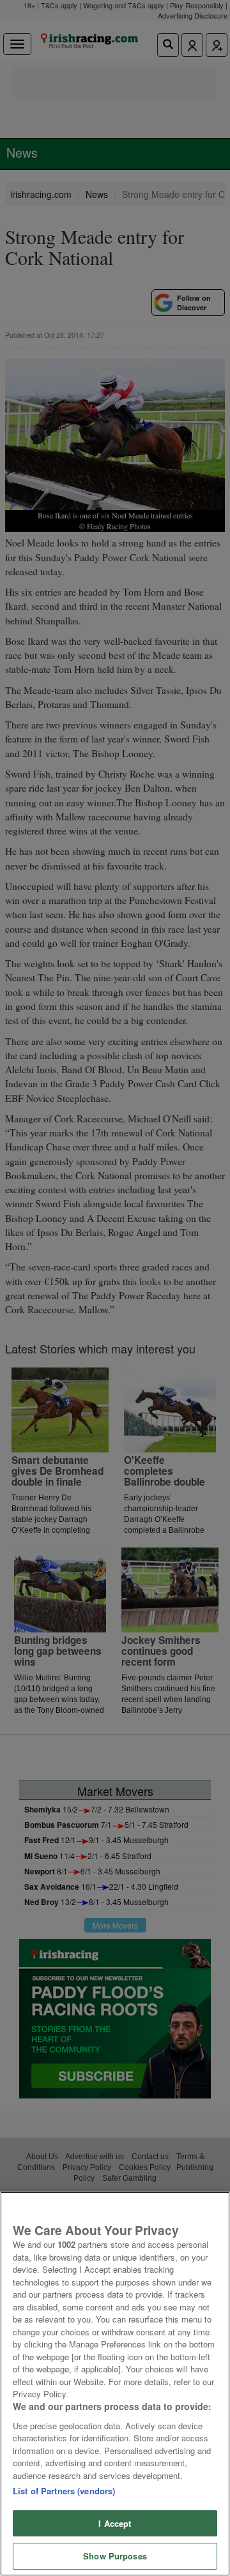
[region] (115, 2384)
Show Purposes (115, 2556)
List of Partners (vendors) (64, 2491)
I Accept (115, 2523)
